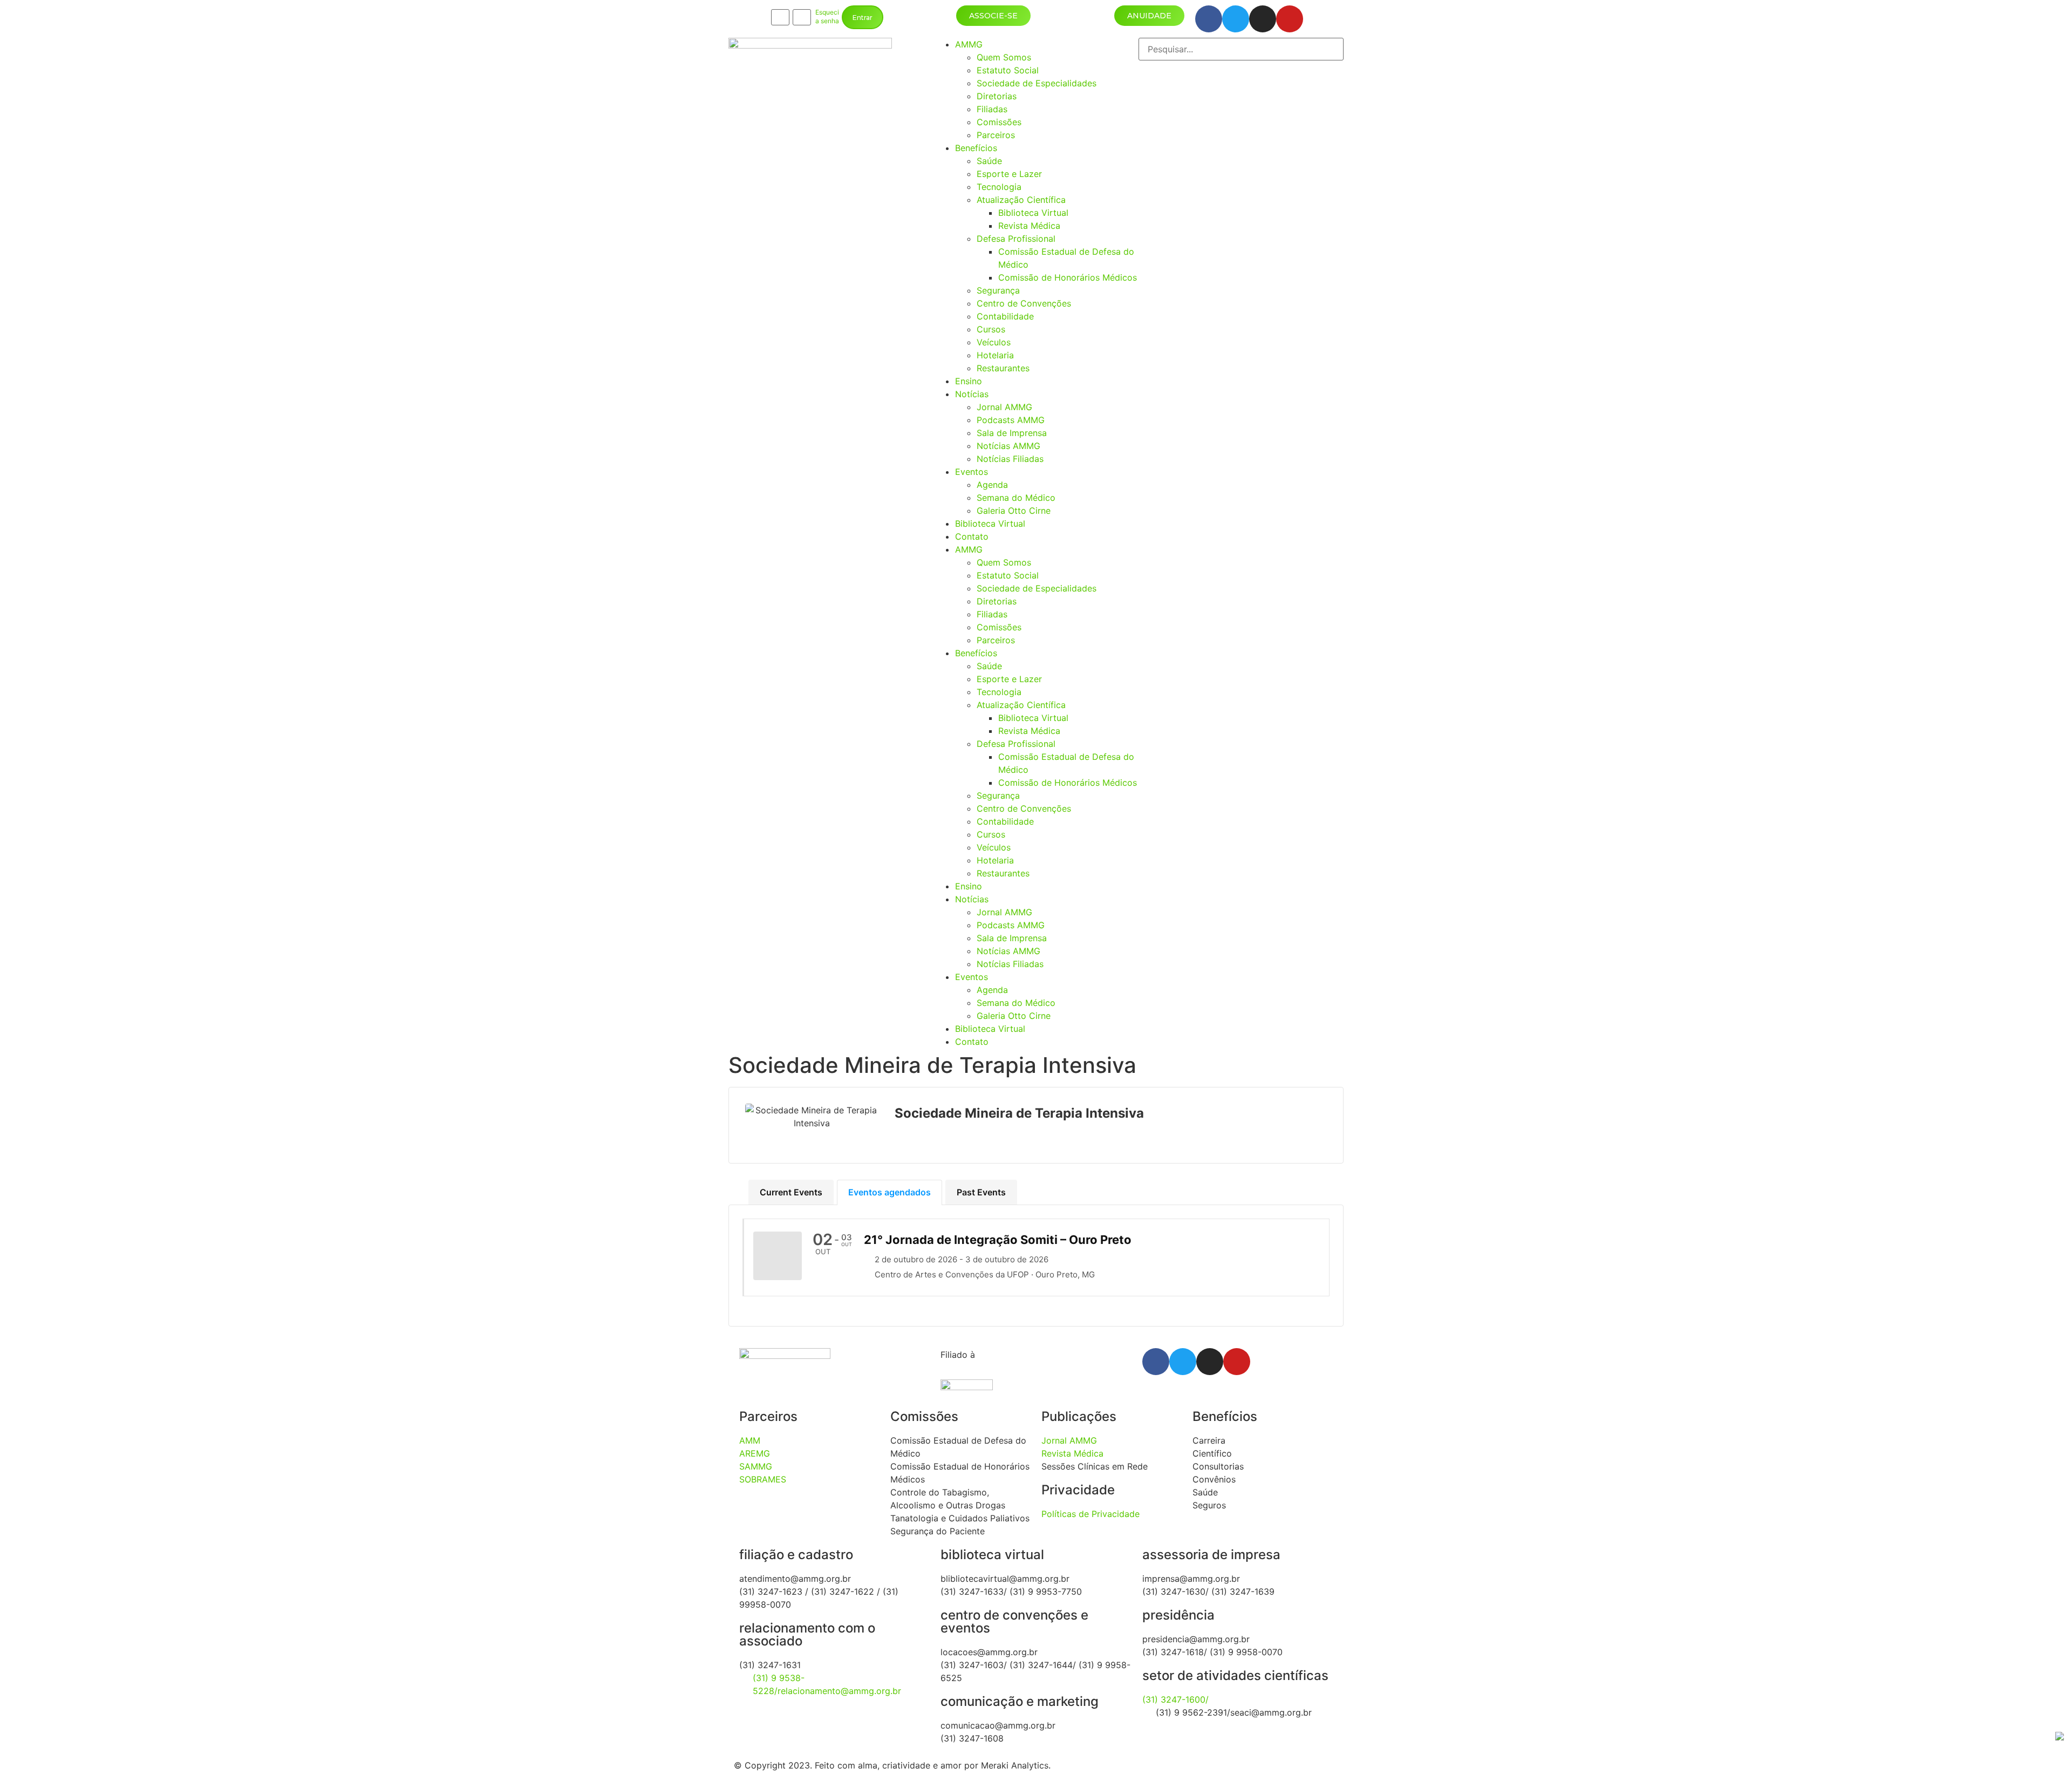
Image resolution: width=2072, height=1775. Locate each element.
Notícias (972, 394)
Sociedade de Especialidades (1037, 83)
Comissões (999, 122)
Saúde (989, 161)
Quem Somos (1004, 57)
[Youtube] (1290, 19)
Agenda (992, 485)
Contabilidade (1005, 316)
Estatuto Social (1008, 70)
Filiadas (992, 109)
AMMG (969, 44)
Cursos (991, 329)
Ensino (969, 381)
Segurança (998, 290)
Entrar (863, 18)
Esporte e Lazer (1009, 174)
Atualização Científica (1021, 200)
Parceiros (996, 135)
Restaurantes (1003, 368)
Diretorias (997, 96)
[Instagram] (1263, 19)
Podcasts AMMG (1011, 420)
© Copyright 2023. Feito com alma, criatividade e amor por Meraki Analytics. (892, 1765)
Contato (972, 536)
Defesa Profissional (1016, 239)
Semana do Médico (1016, 498)
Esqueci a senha (827, 17)
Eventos (972, 472)
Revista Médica (1029, 226)
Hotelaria (995, 355)
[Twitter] (1236, 19)
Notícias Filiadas (1010, 459)
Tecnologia (999, 187)
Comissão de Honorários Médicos (1068, 277)
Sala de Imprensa (1012, 433)
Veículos (994, 342)
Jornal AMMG (1004, 407)
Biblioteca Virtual (1033, 213)
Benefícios (976, 148)
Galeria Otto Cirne (1014, 511)
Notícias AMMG (1008, 446)
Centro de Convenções (1024, 303)
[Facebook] (1209, 19)
